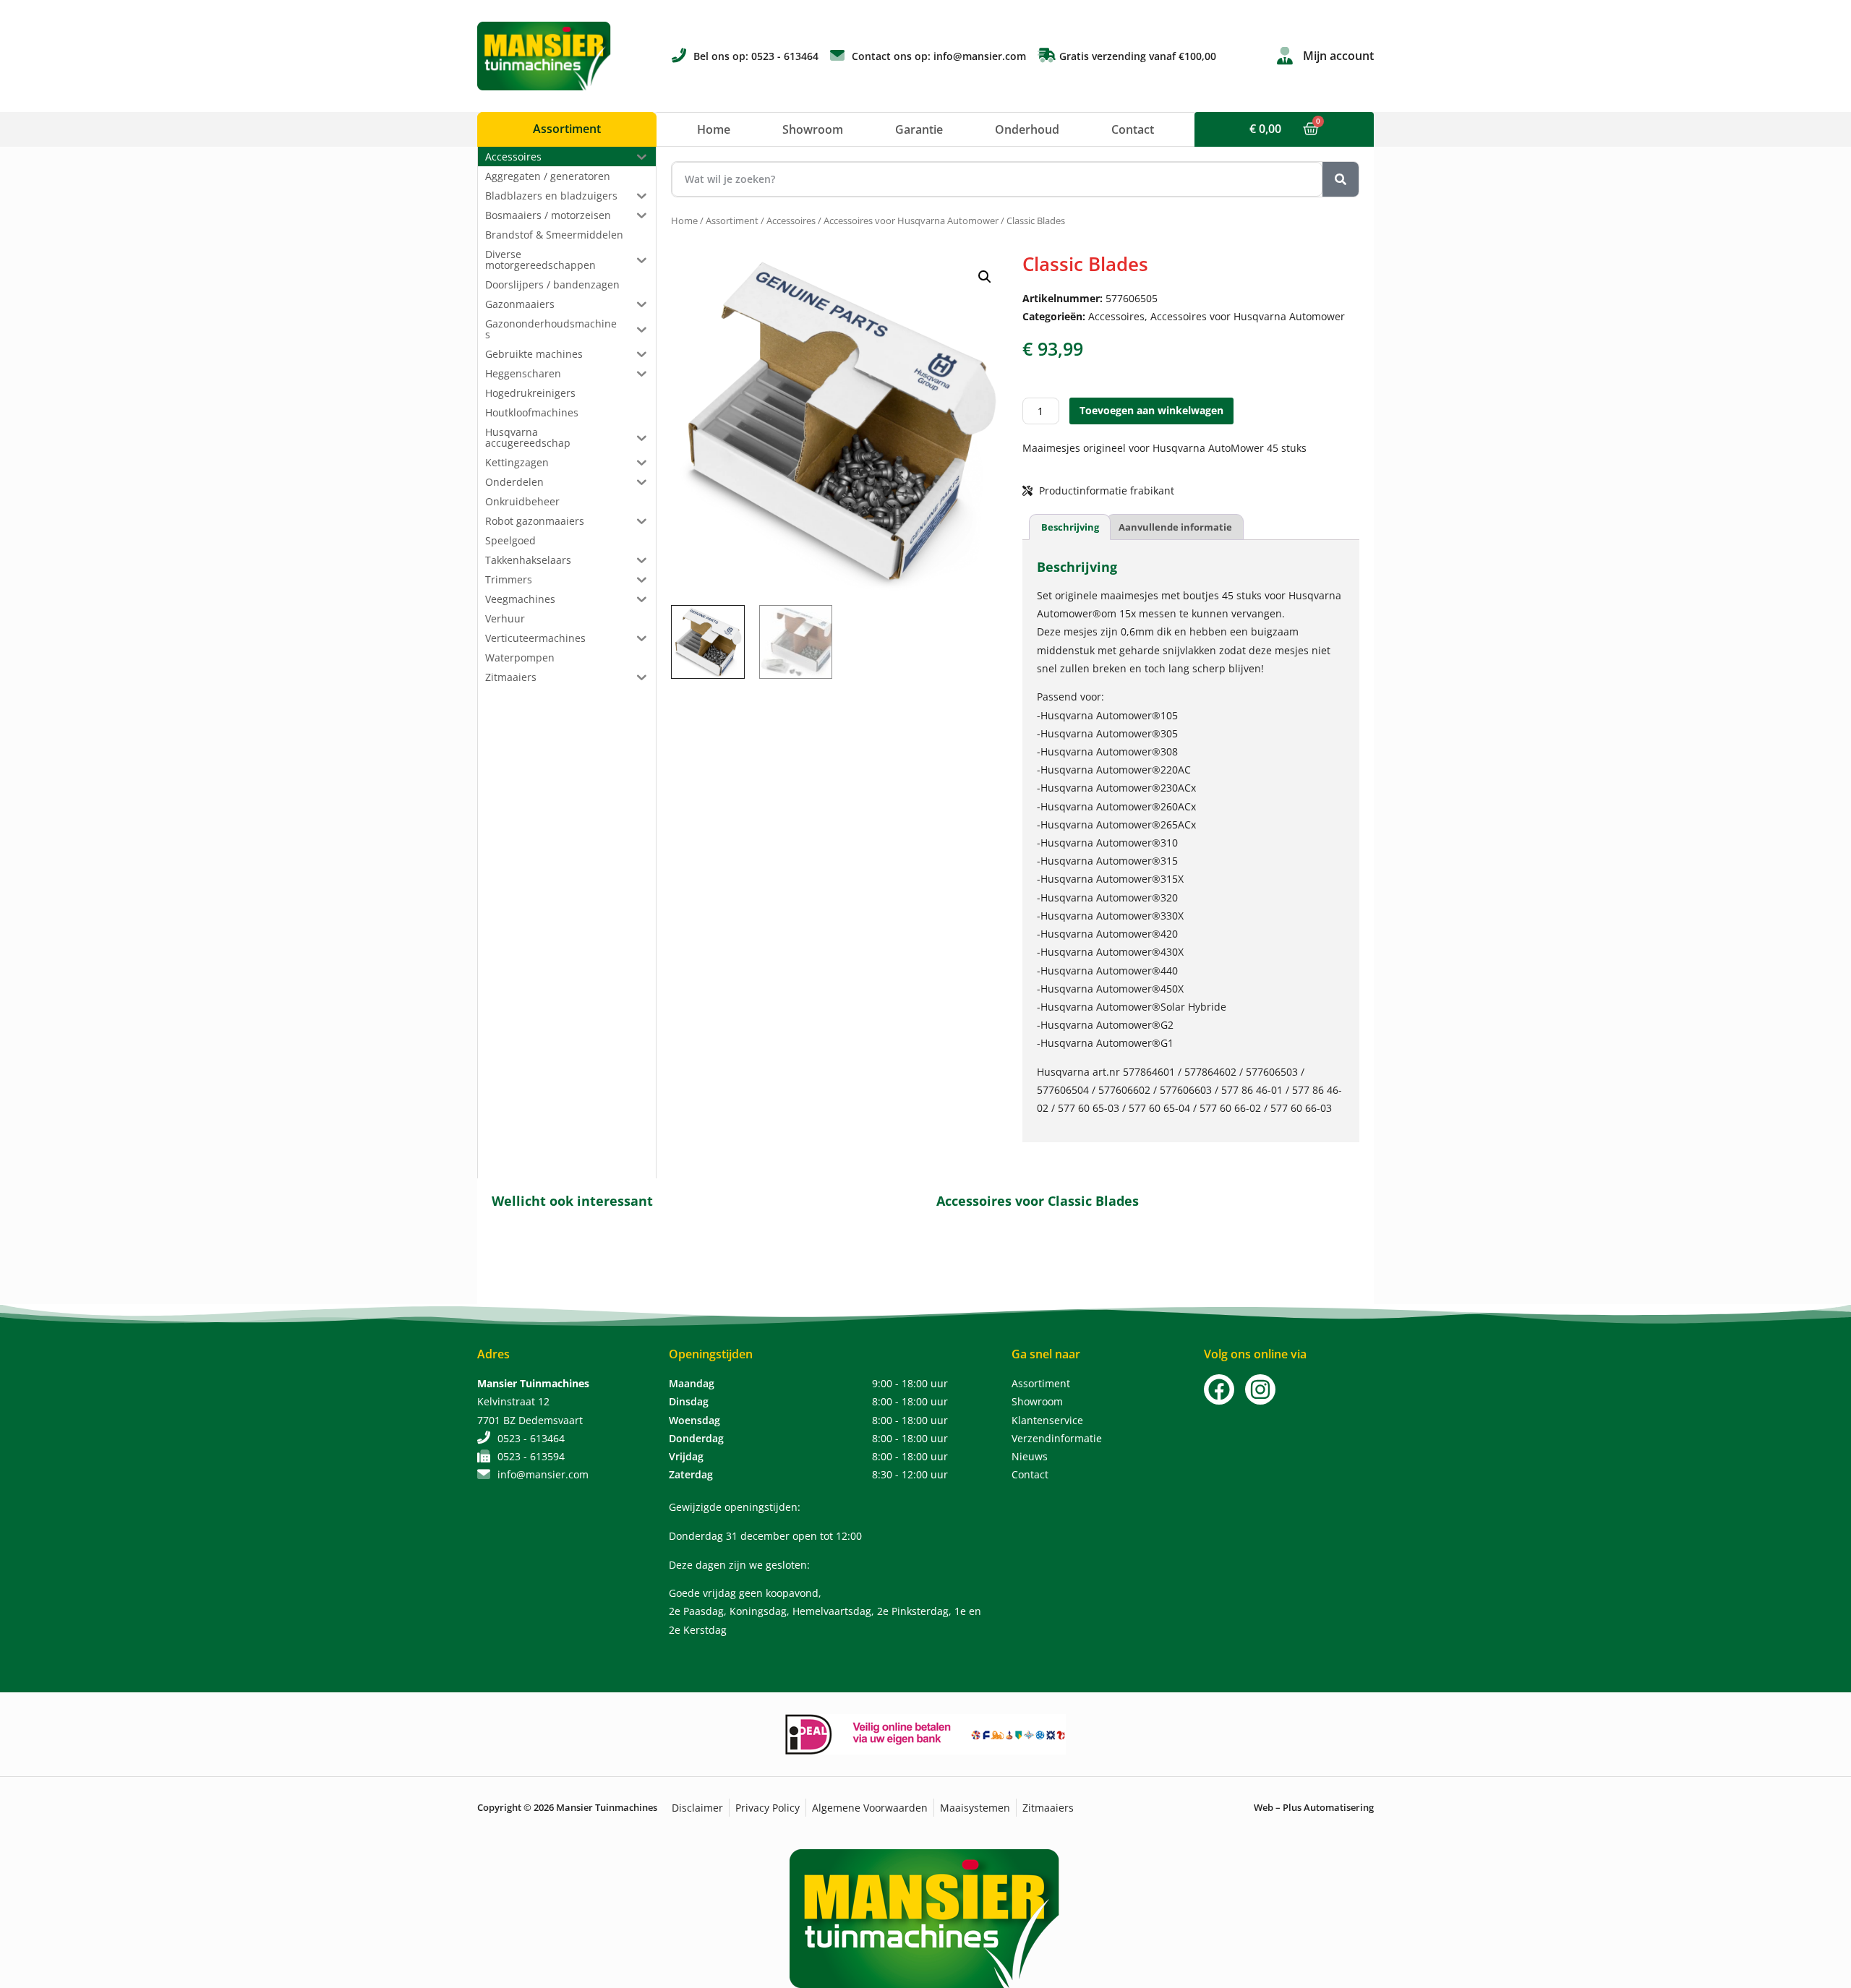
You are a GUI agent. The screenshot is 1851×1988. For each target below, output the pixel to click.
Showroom (813, 129)
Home (714, 129)
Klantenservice (1047, 1420)
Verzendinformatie (1057, 1438)
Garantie (919, 129)
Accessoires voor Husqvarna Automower (911, 220)
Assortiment (732, 220)
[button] (985, 277)
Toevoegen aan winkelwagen (1151, 410)
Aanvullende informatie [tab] (1175, 527)
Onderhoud (1027, 129)
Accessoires (791, 220)
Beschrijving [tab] (1070, 527)
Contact (1133, 129)
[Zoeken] (1341, 179)
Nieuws (1030, 1456)
